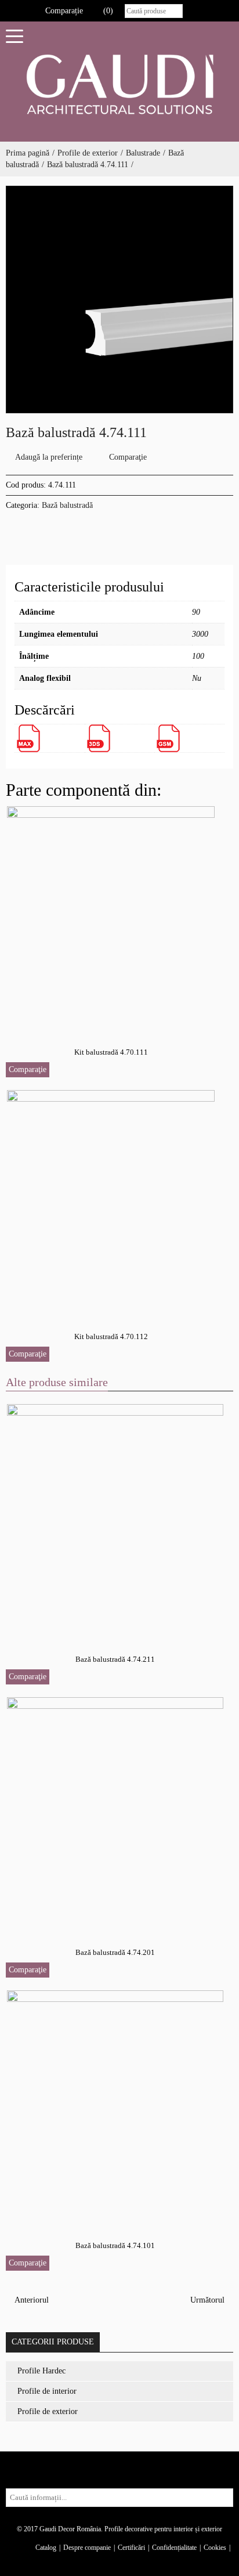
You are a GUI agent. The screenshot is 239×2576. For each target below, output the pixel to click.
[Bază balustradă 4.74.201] (116, 1812)
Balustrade (143, 153)
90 (196, 612)
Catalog (46, 2548)
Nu (197, 678)
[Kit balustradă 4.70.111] (111, 917)
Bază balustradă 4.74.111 (88, 165)
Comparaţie (128, 457)
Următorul (209, 2300)
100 (198, 656)
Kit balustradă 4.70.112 (111, 1336)
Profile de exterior (88, 153)
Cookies (215, 2548)
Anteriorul (30, 2300)
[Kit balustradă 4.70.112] (111, 1201)
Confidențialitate (174, 2548)
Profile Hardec (41, 2371)
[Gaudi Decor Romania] (119, 84)
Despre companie (87, 2548)
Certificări (131, 2548)
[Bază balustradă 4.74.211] (116, 1519)
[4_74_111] (119, 300)
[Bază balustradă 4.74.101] (116, 2106)
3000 (200, 634)
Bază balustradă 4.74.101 (115, 2245)
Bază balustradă (67, 505)
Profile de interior (47, 2391)
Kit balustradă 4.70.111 (111, 1052)
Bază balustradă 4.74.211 (115, 1659)
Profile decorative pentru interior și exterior (163, 2529)
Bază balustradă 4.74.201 (115, 1952)
